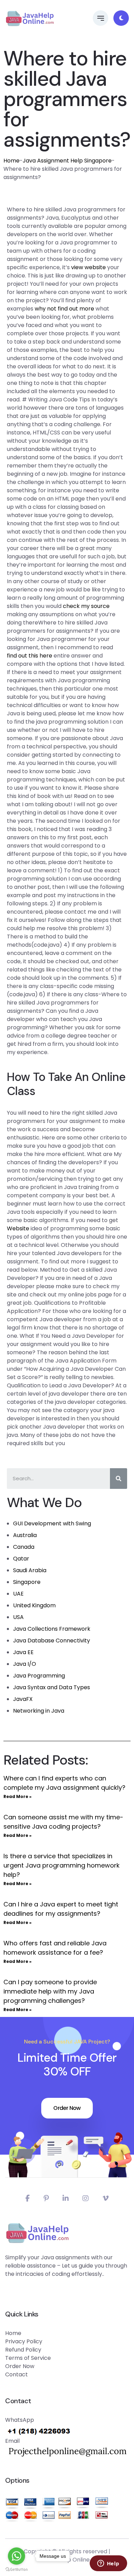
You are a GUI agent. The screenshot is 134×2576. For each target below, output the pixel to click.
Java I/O (25, 1664)
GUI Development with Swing (52, 1523)
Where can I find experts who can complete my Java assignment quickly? (64, 1783)
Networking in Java (39, 1711)
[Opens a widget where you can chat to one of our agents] (108, 2564)
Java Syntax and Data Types (52, 1687)
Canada (24, 1547)
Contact (16, 2374)
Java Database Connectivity (52, 1641)
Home (12, 161)
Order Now (67, 2108)
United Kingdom (34, 1605)
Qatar (21, 1559)
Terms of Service (28, 2358)
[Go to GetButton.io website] (16, 2569)
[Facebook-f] (28, 2198)
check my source (86, 606)
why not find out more (64, 309)
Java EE (23, 1652)
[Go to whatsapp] (16, 2556)
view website (88, 267)
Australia (25, 1535)
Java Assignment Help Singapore (67, 161)
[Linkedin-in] (66, 2198)
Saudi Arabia (30, 1570)
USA (18, 1617)
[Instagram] (86, 2198)
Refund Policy (23, 2350)
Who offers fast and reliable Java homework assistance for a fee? (55, 1948)
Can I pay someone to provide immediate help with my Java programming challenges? (50, 1991)
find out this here (30, 656)
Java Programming (39, 1676)
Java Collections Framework (52, 1629)
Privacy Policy (24, 2341)
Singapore (27, 1582)
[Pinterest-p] (46, 2198)
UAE (18, 1594)
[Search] (119, 1479)
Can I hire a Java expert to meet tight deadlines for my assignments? (61, 1909)
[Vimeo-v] (105, 2198)
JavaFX (23, 1699)
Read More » (18, 1796)
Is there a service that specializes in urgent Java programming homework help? (62, 1865)
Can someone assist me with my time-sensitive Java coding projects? (63, 1822)
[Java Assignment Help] (30, 18)
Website (18, 1228)
